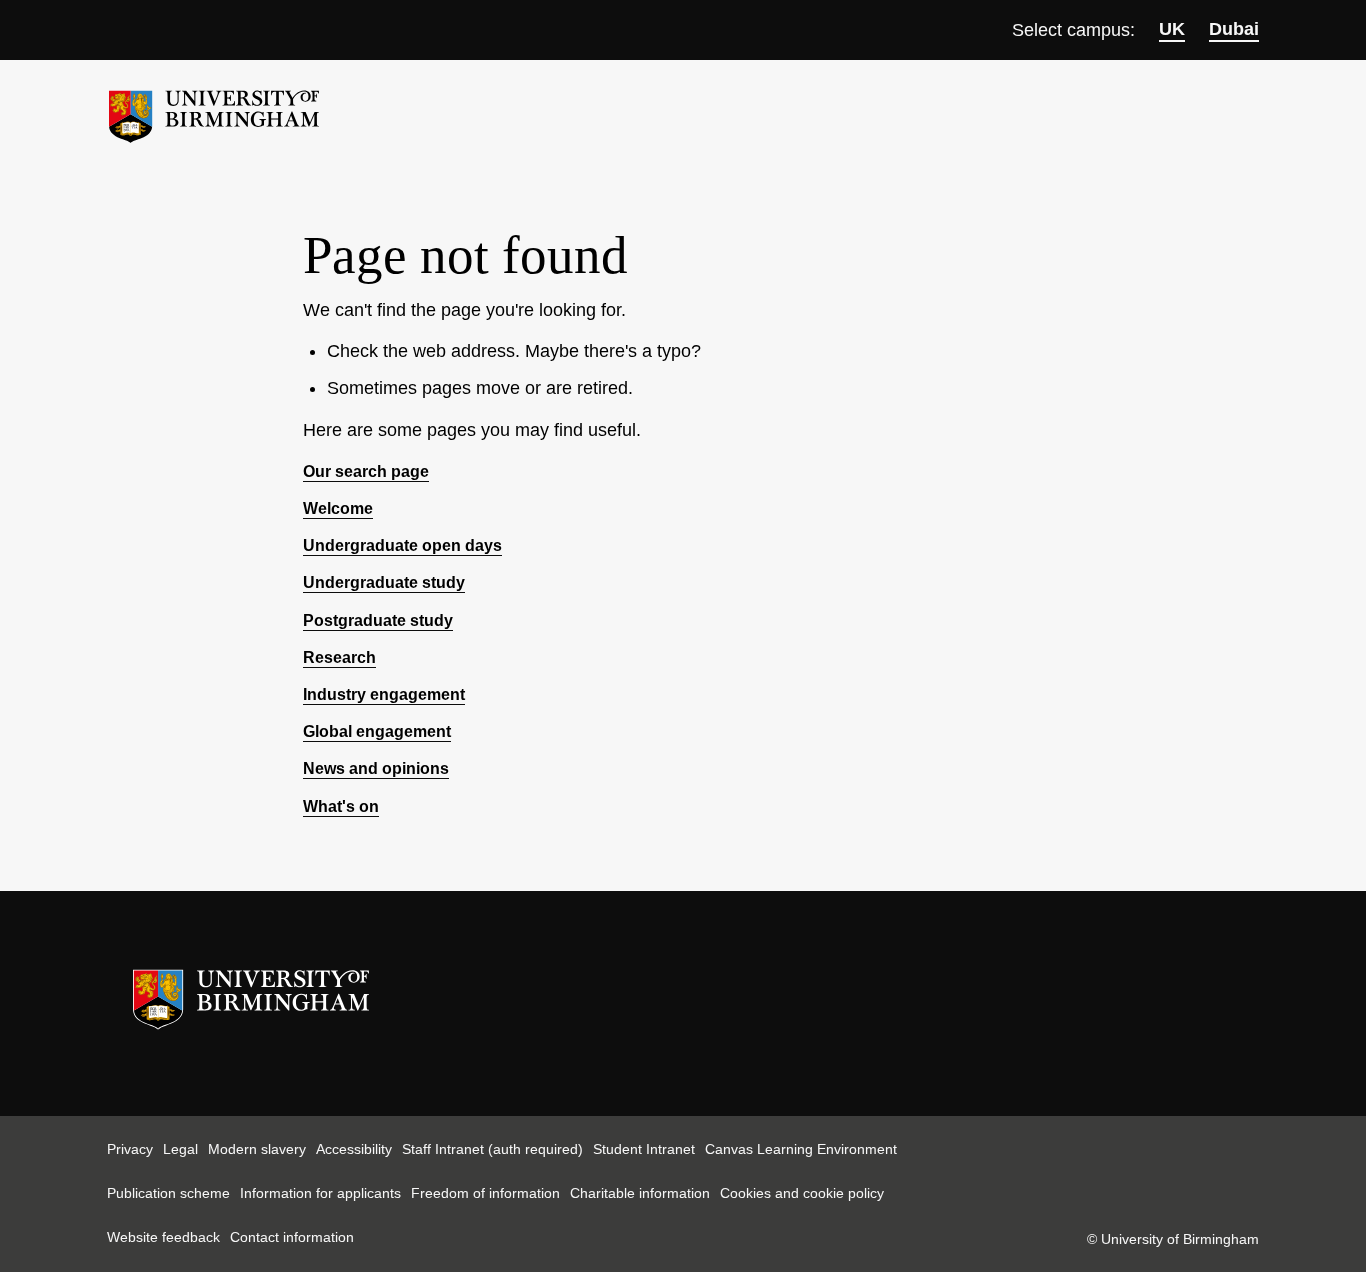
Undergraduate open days (402, 545)
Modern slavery (257, 1149)
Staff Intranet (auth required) (492, 1149)
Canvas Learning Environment (801, 1149)
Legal (180, 1149)
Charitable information (640, 1193)
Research (339, 657)
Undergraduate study (384, 582)
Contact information (292, 1237)
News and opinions (376, 768)
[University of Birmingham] (214, 108)
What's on (341, 806)
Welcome (338, 508)
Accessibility (354, 1149)
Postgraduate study (378, 620)
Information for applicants (320, 1193)
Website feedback (163, 1237)
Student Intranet (644, 1149)
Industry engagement (384, 694)
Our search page (366, 471)
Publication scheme (168, 1193)
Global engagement (377, 731)
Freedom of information (485, 1193)
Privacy (130, 1149)
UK (1172, 29)
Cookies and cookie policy (802, 1193)
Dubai (1234, 29)
